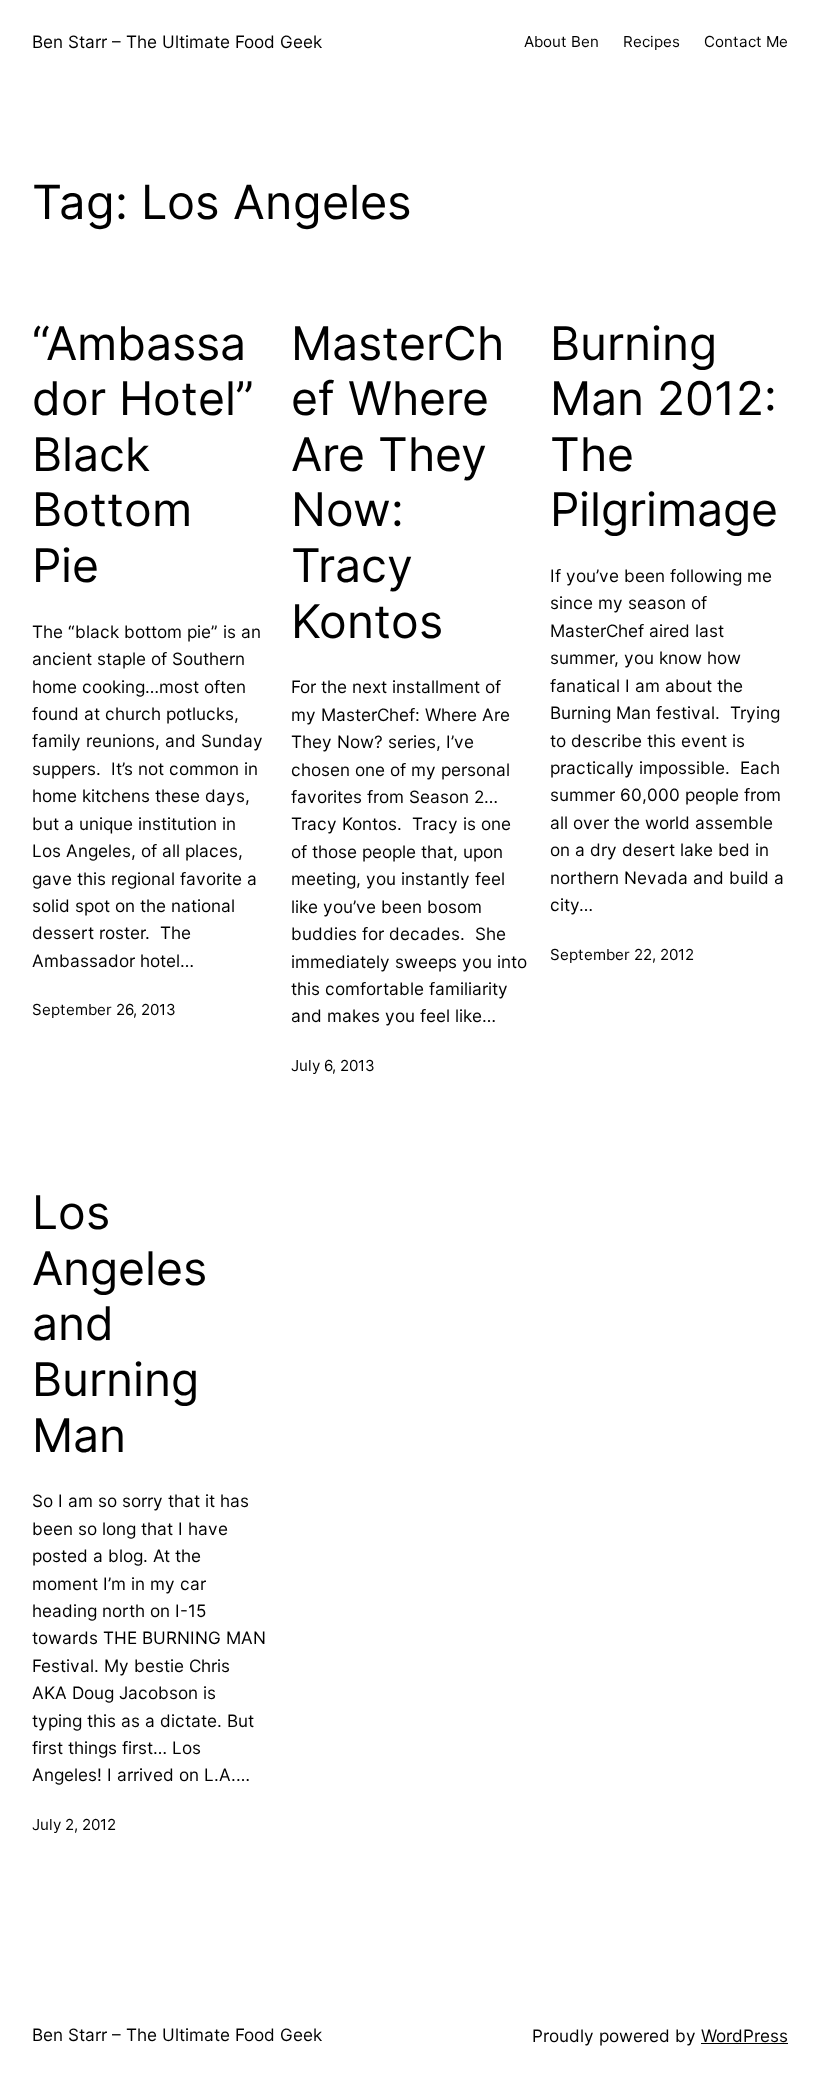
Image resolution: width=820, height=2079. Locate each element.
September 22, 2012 (622, 954)
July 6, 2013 (333, 1065)
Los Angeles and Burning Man (119, 1324)
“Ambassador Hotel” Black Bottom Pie (143, 455)
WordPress (744, 2035)
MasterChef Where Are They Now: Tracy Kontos (397, 482)
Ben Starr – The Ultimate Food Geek (177, 41)
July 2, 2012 (74, 1824)
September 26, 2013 (104, 1009)
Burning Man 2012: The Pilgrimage (664, 427)
